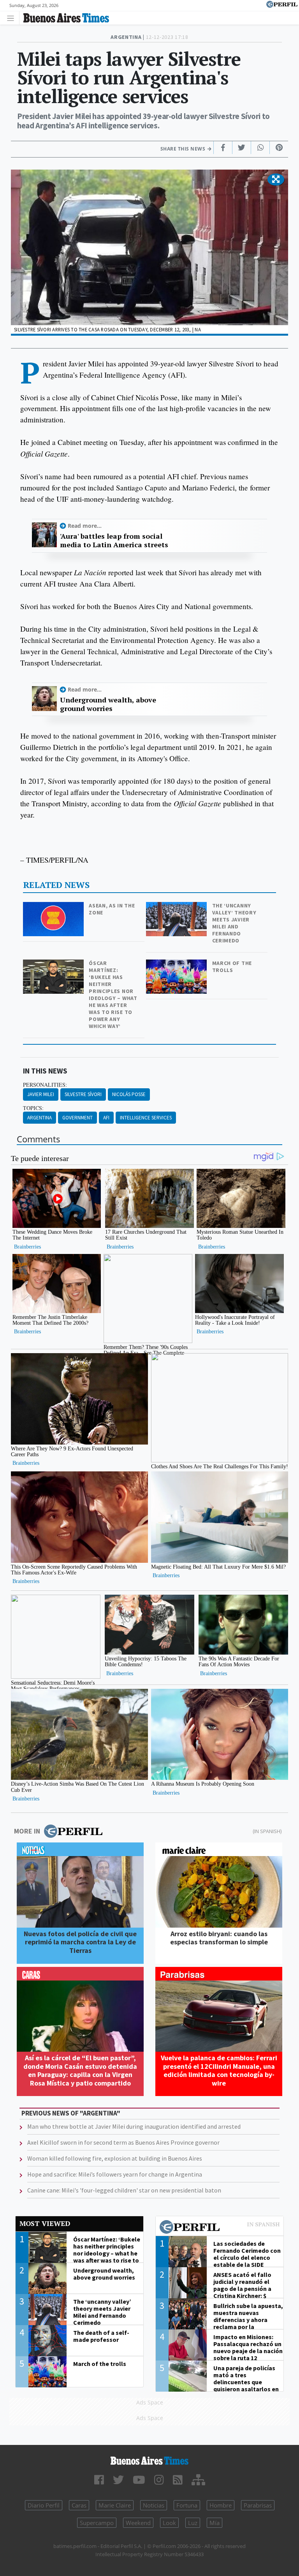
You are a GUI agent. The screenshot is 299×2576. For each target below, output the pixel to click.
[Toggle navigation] (13, 18)
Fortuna (187, 2505)
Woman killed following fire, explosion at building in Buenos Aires (115, 2158)
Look (169, 2523)
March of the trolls (232, 967)
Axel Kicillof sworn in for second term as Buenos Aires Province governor (123, 2142)
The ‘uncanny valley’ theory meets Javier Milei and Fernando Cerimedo (234, 923)
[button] (276, 180)
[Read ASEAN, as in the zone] (54, 907)
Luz (193, 2523)
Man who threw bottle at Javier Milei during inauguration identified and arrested (134, 2126)
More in (27, 1831)
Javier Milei (41, 1094)
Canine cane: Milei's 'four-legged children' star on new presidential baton (124, 2190)
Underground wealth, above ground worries (108, 704)
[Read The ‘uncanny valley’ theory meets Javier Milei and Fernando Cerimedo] (177, 907)
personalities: (45, 1085)
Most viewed (45, 2223)
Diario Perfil (44, 2505)
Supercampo (97, 2523)
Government (77, 1118)
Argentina (40, 1118)
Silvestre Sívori (83, 1094)
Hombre (221, 2505)
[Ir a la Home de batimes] (149, 2461)
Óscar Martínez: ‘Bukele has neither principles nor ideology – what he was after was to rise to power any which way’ (113, 995)
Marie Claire (115, 2505)
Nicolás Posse (129, 1094)
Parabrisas (258, 2505)
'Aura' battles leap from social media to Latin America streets (114, 540)
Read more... (85, 526)
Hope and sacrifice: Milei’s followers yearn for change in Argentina (115, 2174)
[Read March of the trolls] (177, 965)
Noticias (154, 2505)
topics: (33, 1108)
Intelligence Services (146, 1118)
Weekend (138, 2523)
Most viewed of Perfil (220, 2228)
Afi (106, 1118)
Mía (215, 2523)
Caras (79, 2505)
